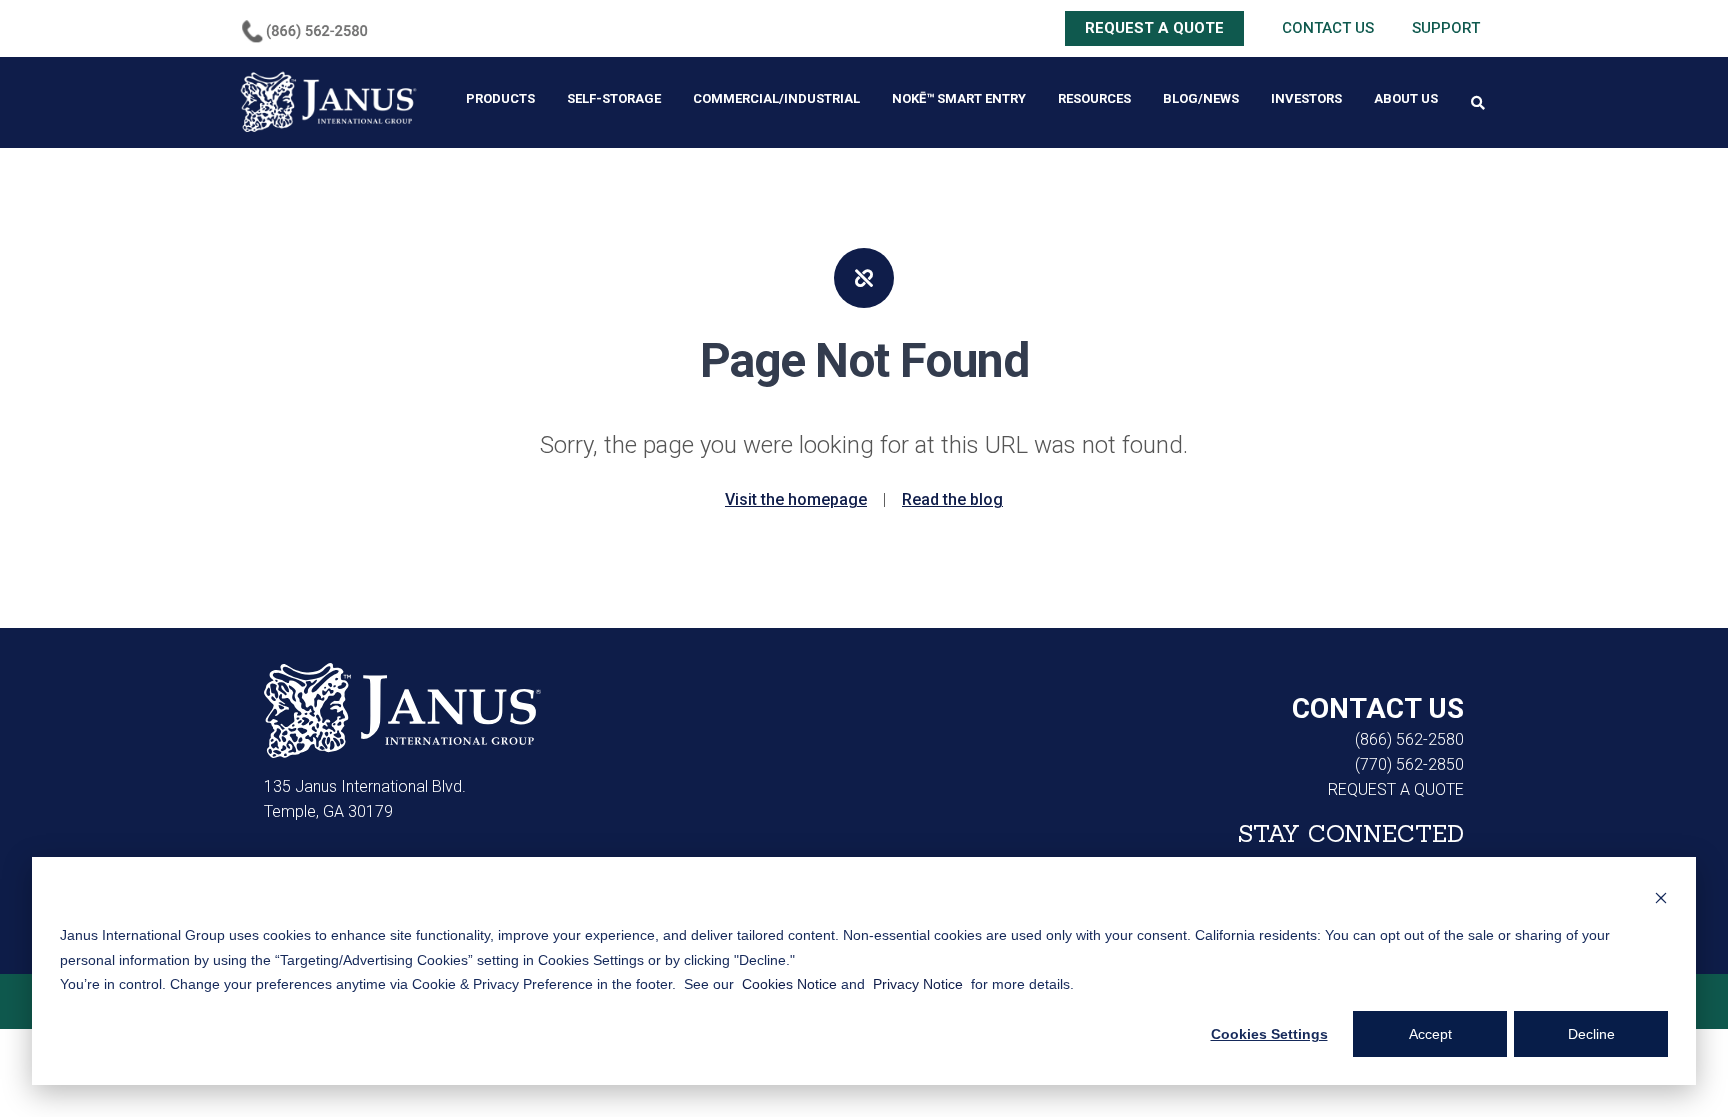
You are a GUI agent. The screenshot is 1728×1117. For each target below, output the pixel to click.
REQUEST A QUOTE (1154, 28)
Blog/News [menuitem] (1201, 98)
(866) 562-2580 (1409, 739)
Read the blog (952, 499)
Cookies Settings (1269, 1034)
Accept (1430, 1034)
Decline (1591, 1034)
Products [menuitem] (500, 98)
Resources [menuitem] (1094, 98)
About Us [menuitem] (1406, 98)
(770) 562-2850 (1409, 764)
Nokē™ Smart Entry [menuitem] (959, 98)
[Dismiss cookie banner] (1661, 897)
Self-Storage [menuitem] (614, 98)
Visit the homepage (796, 499)
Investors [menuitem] (1306, 98)
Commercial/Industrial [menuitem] (776, 98)
